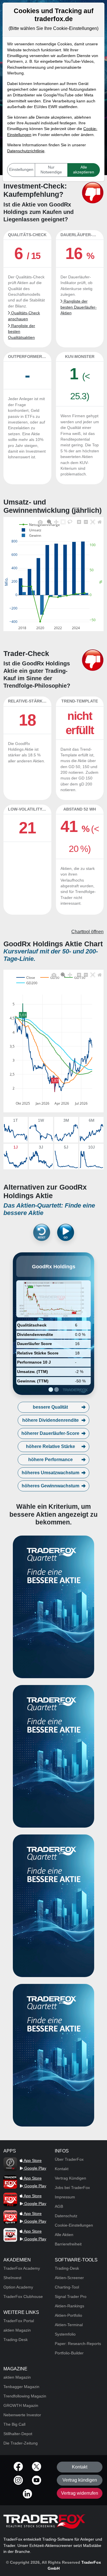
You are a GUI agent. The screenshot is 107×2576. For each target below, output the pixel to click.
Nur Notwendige (51, 170)
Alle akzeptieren (84, 170)
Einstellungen (21, 170)
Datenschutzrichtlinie (26, 151)
